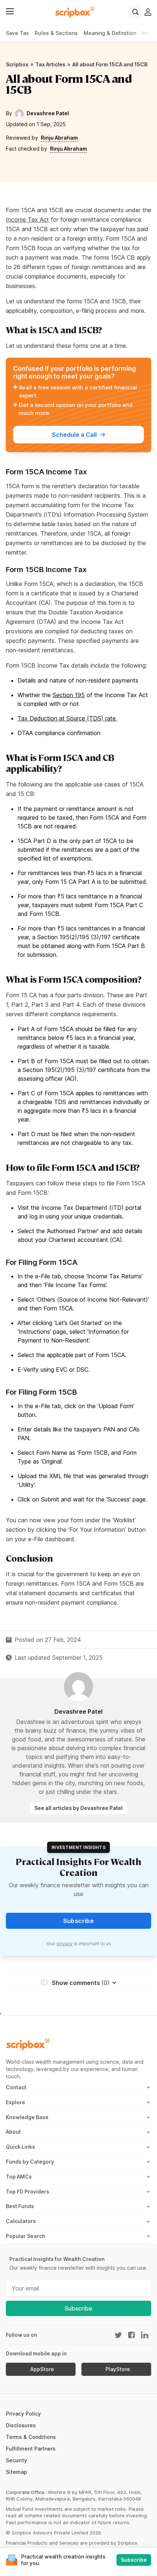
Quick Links (20, 2147)
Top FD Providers (28, 2192)
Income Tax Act (27, 219)
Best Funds (20, 2206)
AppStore (42, 2369)
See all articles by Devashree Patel (78, 1808)
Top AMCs (19, 2177)
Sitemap (16, 2472)
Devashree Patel (48, 113)
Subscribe (78, 2308)
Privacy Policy (23, 2414)
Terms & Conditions (31, 2437)
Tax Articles (50, 64)
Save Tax (17, 33)
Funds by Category (30, 2162)
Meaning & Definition (110, 33)
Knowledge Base (27, 2117)
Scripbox (17, 64)
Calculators (21, 2221)
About (13, 2132)
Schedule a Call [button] (74, 435)
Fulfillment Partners (31, 2449)
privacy (65, 1944)
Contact (16, 2087)
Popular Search (26, 2236)
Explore (16, 2102)
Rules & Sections (56, 33)
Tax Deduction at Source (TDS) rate (67, 718)
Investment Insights (78, 1847)
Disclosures (21, 2425)
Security (16, 2460)
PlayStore (118, 2369)
